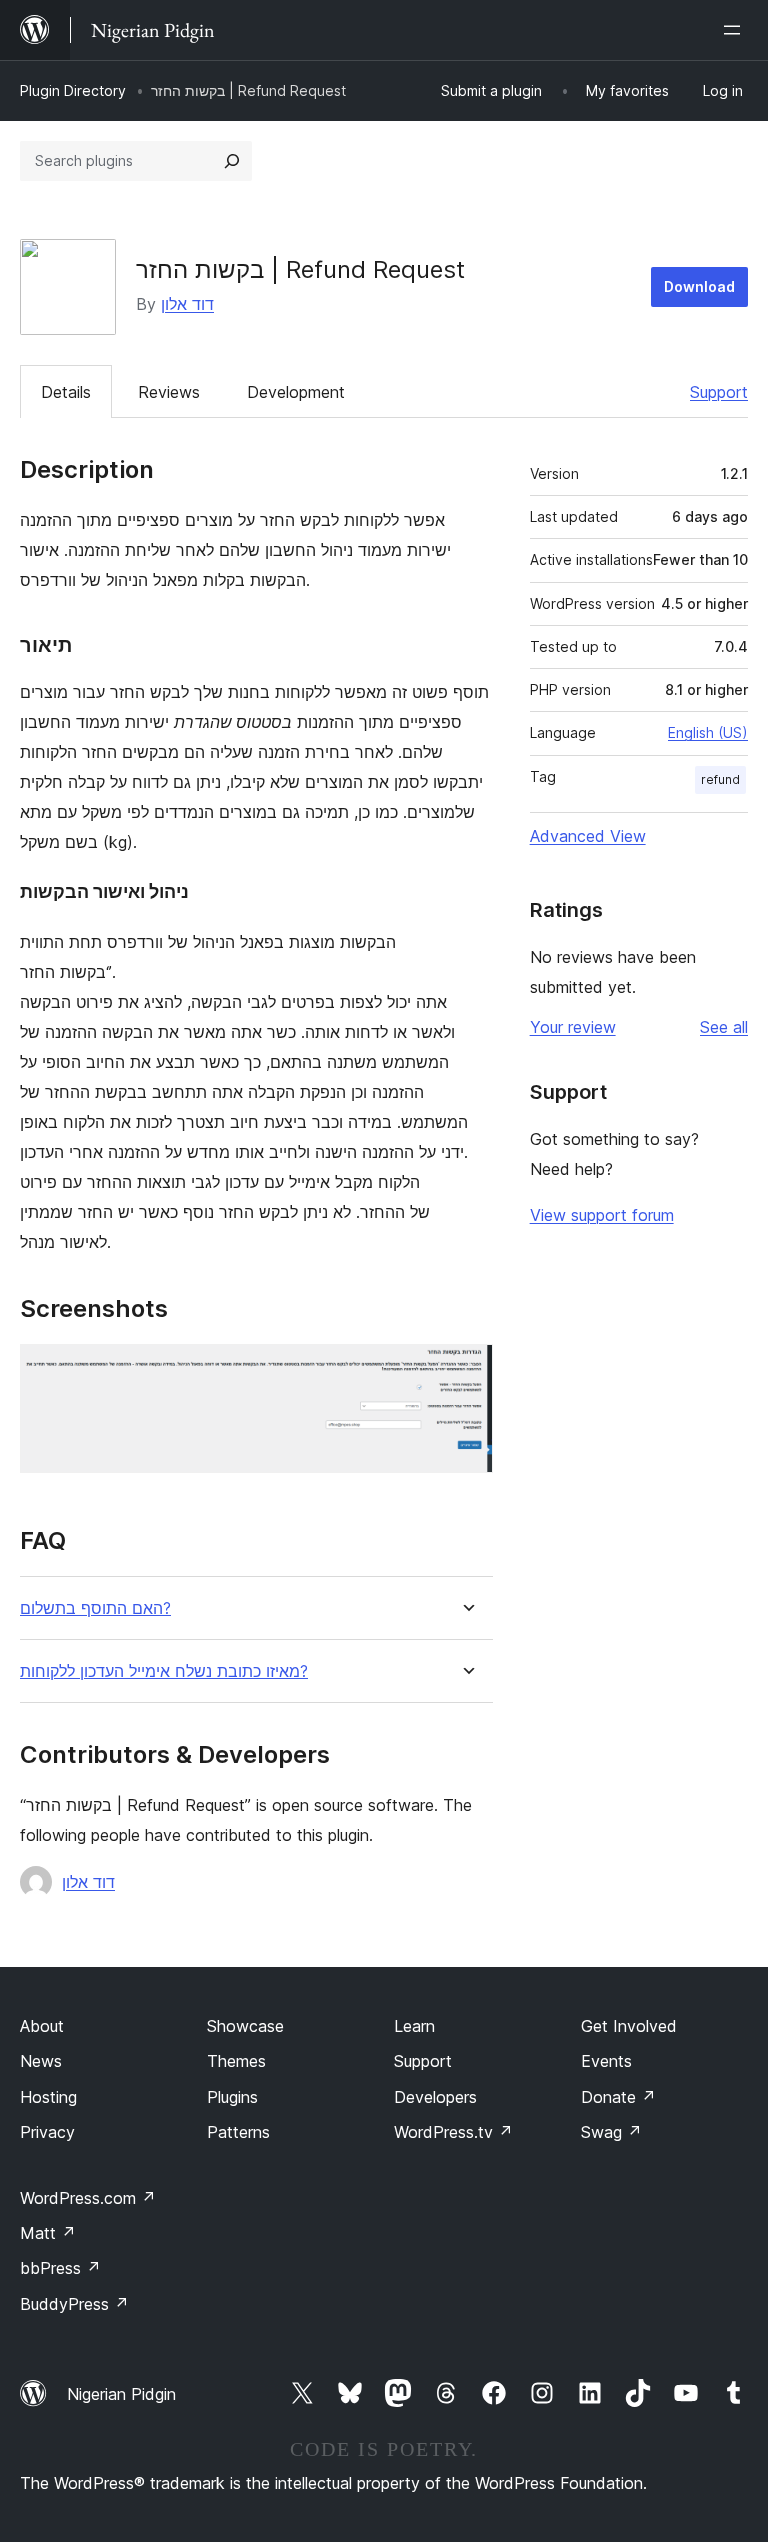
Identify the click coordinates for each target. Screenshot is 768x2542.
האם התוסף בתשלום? (95, 1608)
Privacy (47, 2132)
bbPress (60, 2268)
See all (724, 1027)
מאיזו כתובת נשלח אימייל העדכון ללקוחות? (164, 1671)
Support (719, 392)
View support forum (602, 1215)
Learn (414, 2026)
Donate (618, 2097)
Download (699, 286)
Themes (236, 2061)
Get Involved (629, 2026)
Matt (48, 2233)
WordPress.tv (453, 2132)
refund (720, 779)
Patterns (238, 2132)
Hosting (48, 2097)
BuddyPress (74, 2304)
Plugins (232, 2097)
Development (296, 392)
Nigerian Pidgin (121, 2394)
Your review (573, 1027)
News (41, 2061)
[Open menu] (736, 30)
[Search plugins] (232, 161)
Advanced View (588, 836)
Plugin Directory (73, 90)
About (42, 2026)
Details (66, 392)
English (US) (708, 732)
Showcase (245, 2026)
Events (606, 2061)
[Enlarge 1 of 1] (466, 1371)
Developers (435, 2097)
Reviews (169, 392)
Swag (611, 2132)
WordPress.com (88, 2198)
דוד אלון (187, 304)
